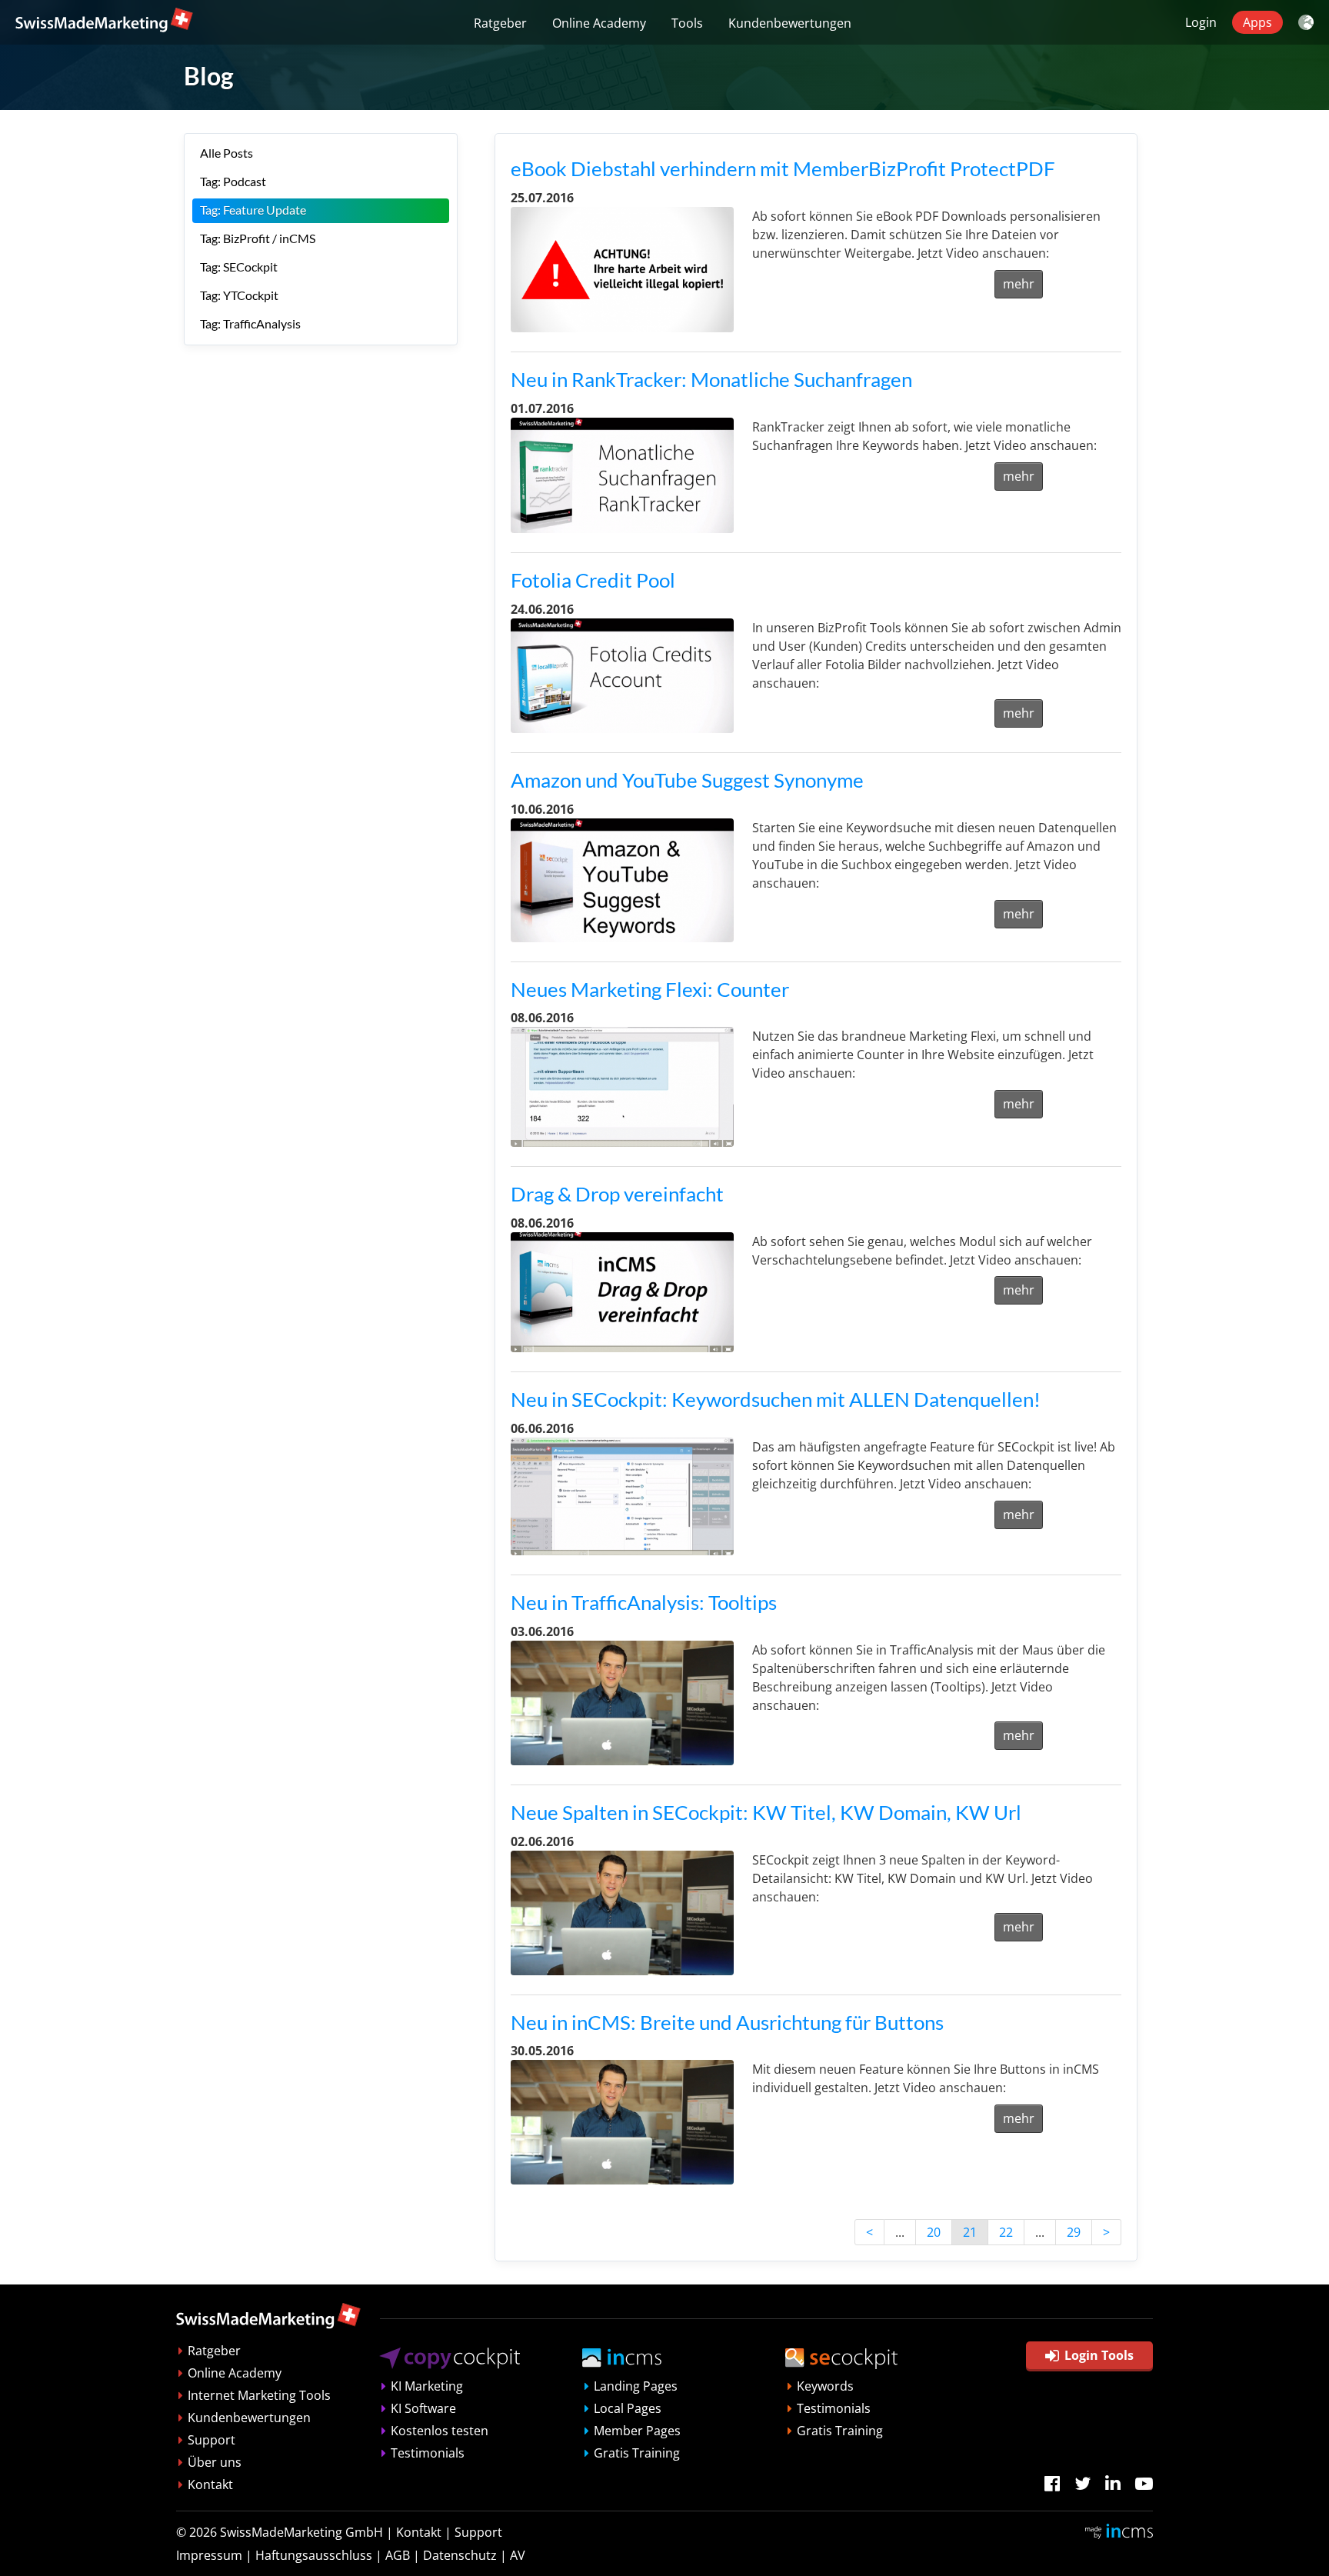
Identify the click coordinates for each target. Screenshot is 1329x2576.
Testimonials (428, 2453)
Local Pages (628, 2408)
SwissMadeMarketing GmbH (301, 2532)
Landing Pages (636, 2386)
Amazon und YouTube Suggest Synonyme (687, 780)
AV (518, 2555)
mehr (1019, 284)
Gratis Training (637, 2453)
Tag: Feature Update (253, 210)
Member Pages (637, 2431)
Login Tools (1099, 2355)
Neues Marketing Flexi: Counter (650, 989)
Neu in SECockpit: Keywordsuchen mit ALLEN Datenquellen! (776, 1399)
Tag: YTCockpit (239, 295)
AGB (398, 2555)
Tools (687, 23)
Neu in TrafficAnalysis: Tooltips (644, 1602)
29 (1074, 2232)
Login (1201, 22)
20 (934, 2232)
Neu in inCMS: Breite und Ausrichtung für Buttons (727, 2022)
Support (212, 2440)
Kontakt (210, 2484)
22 (1006, 2232)
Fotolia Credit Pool (593, 580)
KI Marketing (427, 2386)
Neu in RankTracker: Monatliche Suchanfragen (711, 379)
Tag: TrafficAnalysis (250, 323)
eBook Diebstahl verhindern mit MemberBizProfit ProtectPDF (783, 168)
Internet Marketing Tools (259, 2395)
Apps (1257, 22)
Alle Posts (226, 153)
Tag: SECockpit (239, 267)
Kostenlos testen (440, 2431)
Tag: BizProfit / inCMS (258, 238)
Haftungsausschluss (314, 2555)
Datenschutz (460, 2555)
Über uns (215, 2462)
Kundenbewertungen (790, 23)
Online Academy (599, 23)
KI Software (423, 2408)
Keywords (825, 2386)
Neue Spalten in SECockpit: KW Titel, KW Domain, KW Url (766, 1812)
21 (970, 2232)
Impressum (209, 2555)
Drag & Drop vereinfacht (617, 1194)
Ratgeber (500, 23)
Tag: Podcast (233, 181)
